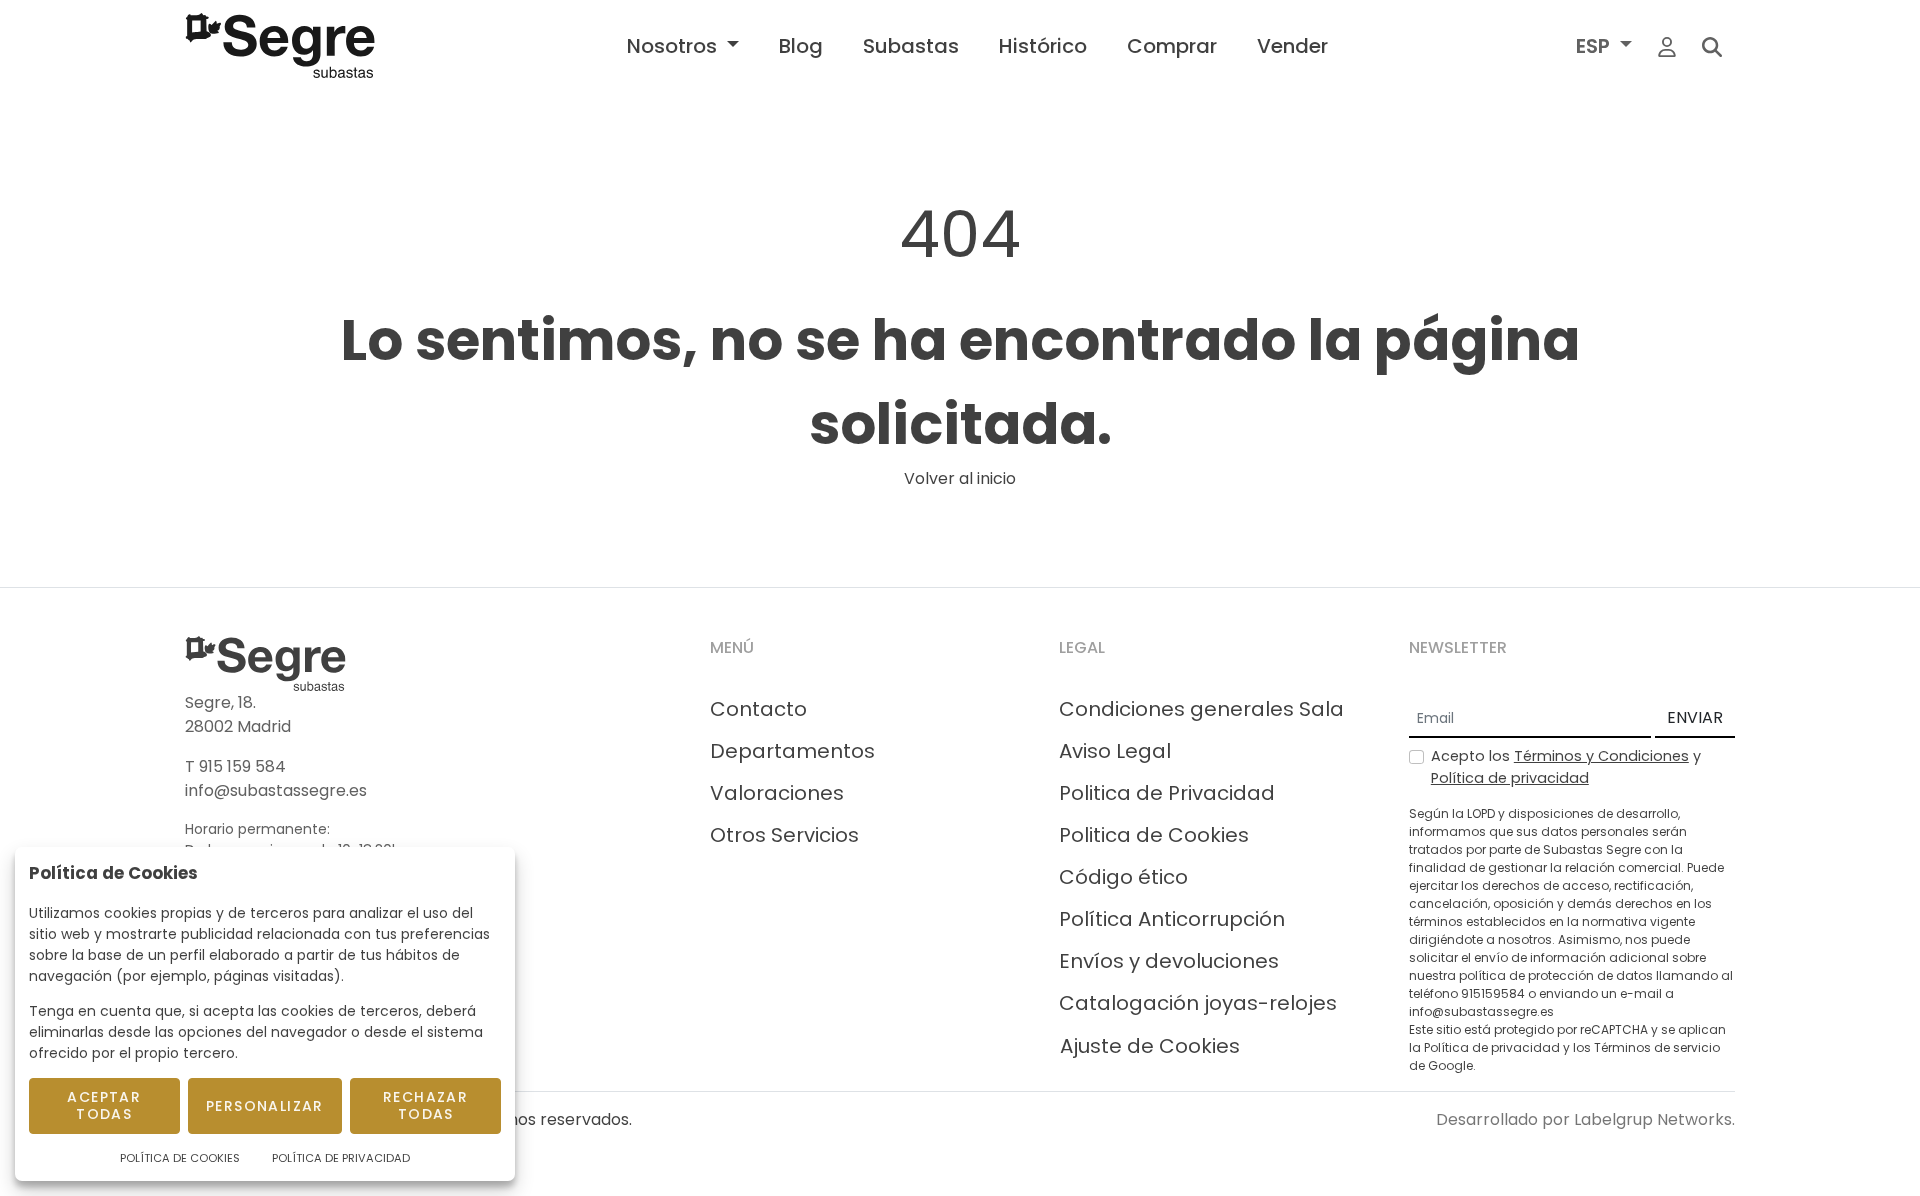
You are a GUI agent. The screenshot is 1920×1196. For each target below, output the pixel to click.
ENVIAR (1695, 717)
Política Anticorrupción (1172, 919)
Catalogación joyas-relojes (1198, 1003)
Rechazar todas (425, 1105)
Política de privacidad (1510, 778)
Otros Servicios (784, 835)
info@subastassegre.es (276, 790)
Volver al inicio (960, 478)
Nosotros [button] (674, 46)
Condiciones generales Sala (1201, 709)
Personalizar (265, 1106)
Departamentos (792, 751)
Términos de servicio (1657, 1047)
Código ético (1123, 877)
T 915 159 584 (235, 766)
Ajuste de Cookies (1150, 1046)
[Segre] (280, 45)
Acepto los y (1566, 767)
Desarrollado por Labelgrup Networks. (1585, 1119)
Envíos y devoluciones (1169, 961)
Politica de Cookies (1154, 835)
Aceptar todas (104, 1105)
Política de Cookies (180, 1158)
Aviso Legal (1115, 751)
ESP (1595, 46)
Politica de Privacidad (1167, 793)
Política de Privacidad (341, 1158)
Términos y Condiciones (1601, 756)
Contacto (758, 709)
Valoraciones (777, 793)
